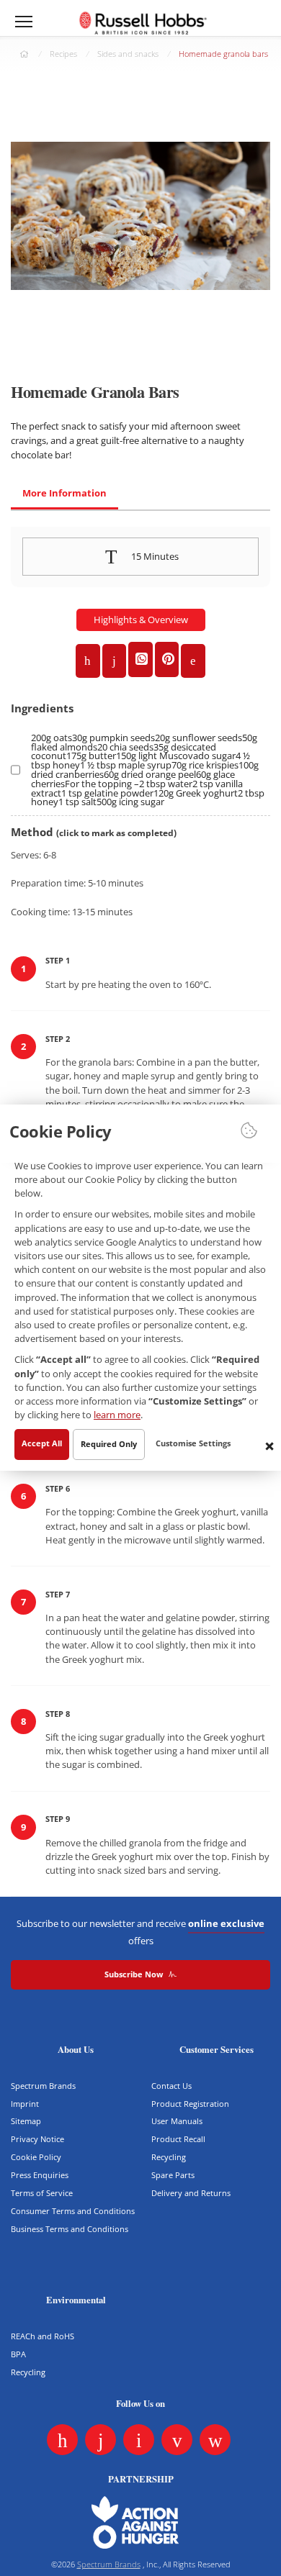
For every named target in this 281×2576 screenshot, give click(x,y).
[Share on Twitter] (115, 661)
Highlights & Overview (141, 620)
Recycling (169, 2157)
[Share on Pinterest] (167, 659)
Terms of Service (42, 2193)
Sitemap (26, 2121)
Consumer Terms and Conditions (73, 2211)
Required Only (109, 1445)
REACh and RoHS (43, 2336)
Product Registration (190, 2104)
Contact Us (171, 2086)
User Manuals (177, 2121)
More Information (64, 493)
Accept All (42, 1444)
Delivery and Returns (191, 2193)
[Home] (143, 23)
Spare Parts (173, 2175)
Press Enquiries (40, 2175)
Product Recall (178, 2139)
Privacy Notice (37, 2139)
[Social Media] (62, 2440)
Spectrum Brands (43, 2086)
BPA (18, 2354)
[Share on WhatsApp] (140, 659)
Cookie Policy (36, 2157)
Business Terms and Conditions (70, 2229)
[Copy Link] (193, 661)
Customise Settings (193, 1444)
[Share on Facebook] (88, 661)
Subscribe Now (135, 1974)
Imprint (25, 2104)
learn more (117, 1415)
